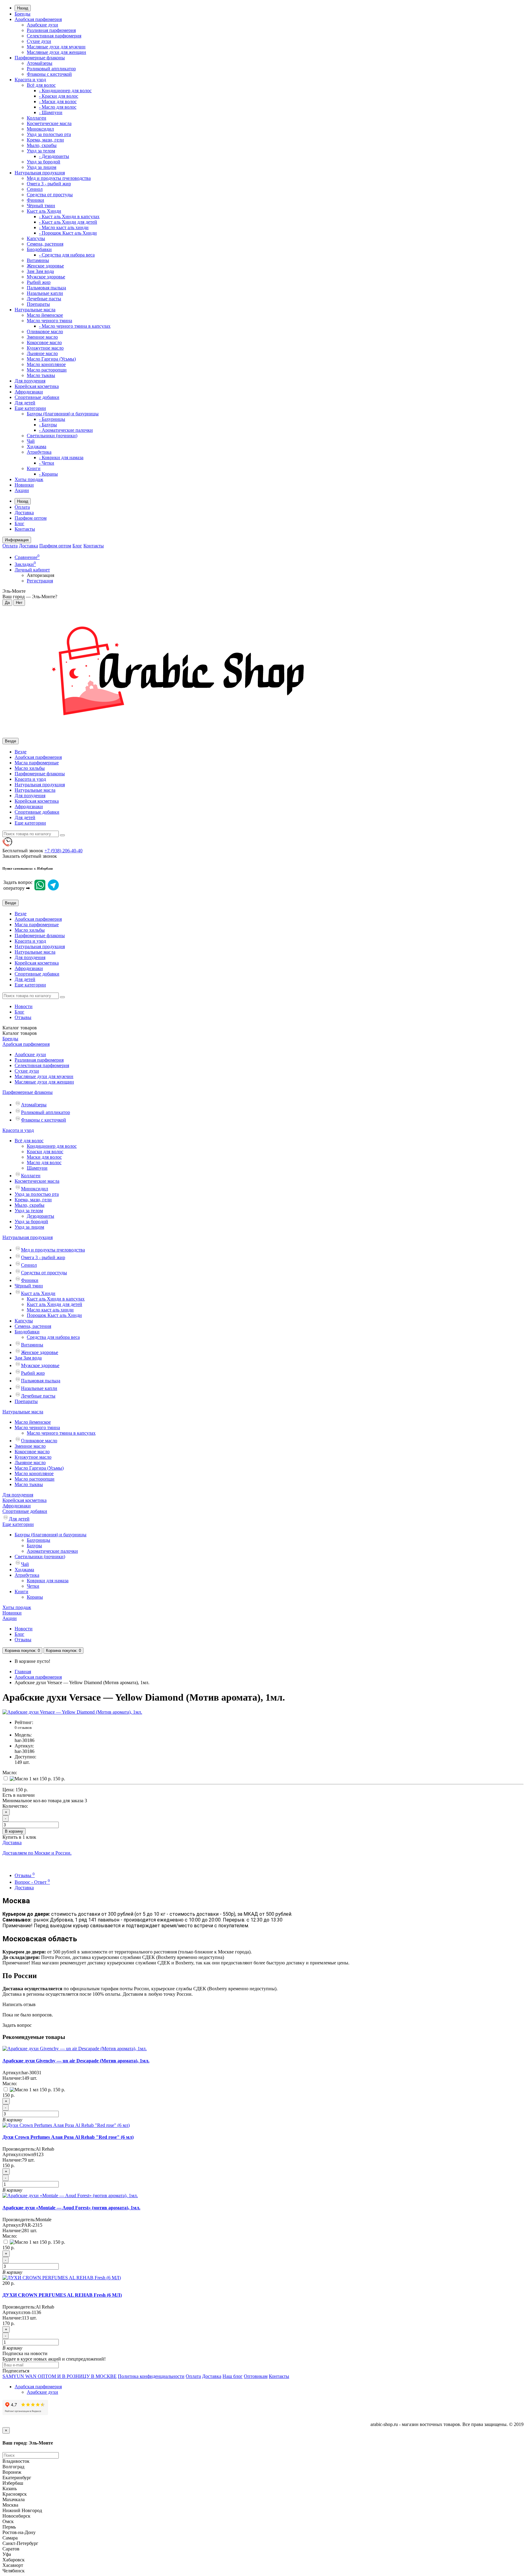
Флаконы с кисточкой (49, 74)
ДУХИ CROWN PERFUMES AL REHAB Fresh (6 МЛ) (62, 2295)
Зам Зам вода (40, 271)
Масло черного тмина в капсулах (61, 1433)
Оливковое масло (45, 332)
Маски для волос (44, 1157)
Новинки (24, 485)
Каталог (20, 1033)
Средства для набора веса (53, 1337)
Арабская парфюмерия (38, 19)
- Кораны (48, 474)
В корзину (14, 1831)
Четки (33, 1586)
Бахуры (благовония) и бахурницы (63, 414)
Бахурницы (39, 1540)
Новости (24, 1006)
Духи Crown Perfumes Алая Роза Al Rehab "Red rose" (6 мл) (68, 2137)
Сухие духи (39, 41)
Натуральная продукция (40, 173)
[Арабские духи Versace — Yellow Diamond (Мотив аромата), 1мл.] (72, 1712)
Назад (23, 8)
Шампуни (37, 1168)
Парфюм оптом (31, 518)
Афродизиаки (29, 392)
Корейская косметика (37, 386)
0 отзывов (23, 1728)
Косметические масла (49, 123)
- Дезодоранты (54, 156)
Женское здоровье (45, 266)
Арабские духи (42, 25)
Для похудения (30, 381)
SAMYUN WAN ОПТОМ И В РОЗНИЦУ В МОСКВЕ (60, 2376)
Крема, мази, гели (45, 140)
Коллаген (37, 118)
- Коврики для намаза (61, 457)
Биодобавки (39, 249)
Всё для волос (41, 85)
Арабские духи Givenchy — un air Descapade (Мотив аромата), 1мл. (76, 2061)
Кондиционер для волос (52, 1146)
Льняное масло (42, 353)
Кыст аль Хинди (44, 211)
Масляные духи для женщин (56, 52)
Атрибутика (39, 452)
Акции (22, 490)
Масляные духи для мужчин (56, 47)
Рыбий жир (39, 282)
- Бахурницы (52, 419)
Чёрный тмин (41, 206)
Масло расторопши (47, 370)
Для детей (25, 403)
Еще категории (30, 408)
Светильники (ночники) (52, 436)
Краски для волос (45, 1152)
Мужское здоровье (46, 277)
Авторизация (40, 575)
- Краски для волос (59, 96)
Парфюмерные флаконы (40, 58)
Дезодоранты (40, 1216)
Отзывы (23, 1017)
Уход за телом (41, 151)
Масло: (10, 1773)
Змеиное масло (42, 337)
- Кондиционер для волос (65, 91)
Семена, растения (45, 244)
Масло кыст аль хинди (50, 1310)
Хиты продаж (29, 479)
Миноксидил (40, 129)
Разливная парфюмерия (51, 30)
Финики (35, 200)
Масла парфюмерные (37, 763)
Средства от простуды (50, 195)
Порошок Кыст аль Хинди (54, 1315)
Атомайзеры (40, 63)
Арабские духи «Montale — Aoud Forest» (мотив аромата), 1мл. (71, 2208)
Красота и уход (30, 80)
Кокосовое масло (44, 342)
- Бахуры (48, 425)
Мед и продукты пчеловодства (59, 178)
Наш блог (233, 2376)
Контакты (25, 529)
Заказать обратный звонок (30, 856)
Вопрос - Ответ (32, 1882)
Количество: (15, 1806)
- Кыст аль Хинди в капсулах (69, 216)
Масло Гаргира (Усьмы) (51, 359)
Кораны (35, 1597)
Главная (23, 1672)
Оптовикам (256, 2376)
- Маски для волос (58, 101)
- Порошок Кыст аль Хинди (68, 233)
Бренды (23, 14)
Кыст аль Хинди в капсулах (56, 1299)
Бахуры (34, 1546)
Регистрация (40, 581)
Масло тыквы (41, 375)
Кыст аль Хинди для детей (54, 1304)
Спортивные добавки (37, 397)
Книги (34, 468)
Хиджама (37, 447)
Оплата (22, 507)
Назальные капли (45, 293)
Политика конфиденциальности (151, 2376)
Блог (19, 524)
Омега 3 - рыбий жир (49, 184)
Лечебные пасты (44, 299)
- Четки (47, 463)
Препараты (38, 304)
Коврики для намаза (48, 1581)
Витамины (38, 260)
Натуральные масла (35, 310)
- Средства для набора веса (67, 255)
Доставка (24, 513)
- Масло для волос (58, 107)
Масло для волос (44, 1162)
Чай (31, 441)
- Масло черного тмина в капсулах (75, 326)
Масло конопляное (46, 364)
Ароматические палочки (52, 1551)
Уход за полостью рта (49, 134)
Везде (21, 752)
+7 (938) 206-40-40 (63, 851)
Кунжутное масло (45, 348)
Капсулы (36, 238)
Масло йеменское (45, 315)
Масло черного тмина (49, 321)
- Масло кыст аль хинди (64, 227)
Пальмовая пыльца (46, 288)
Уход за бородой (44, 162)
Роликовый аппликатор (51, 69)
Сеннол (35, 189)
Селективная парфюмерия (54, 36)
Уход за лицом (42, 167)
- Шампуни (51, 112)
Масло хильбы (30, 768)
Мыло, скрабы (42, 145)
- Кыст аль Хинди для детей (68, 222)
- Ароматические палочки (66, 430)
